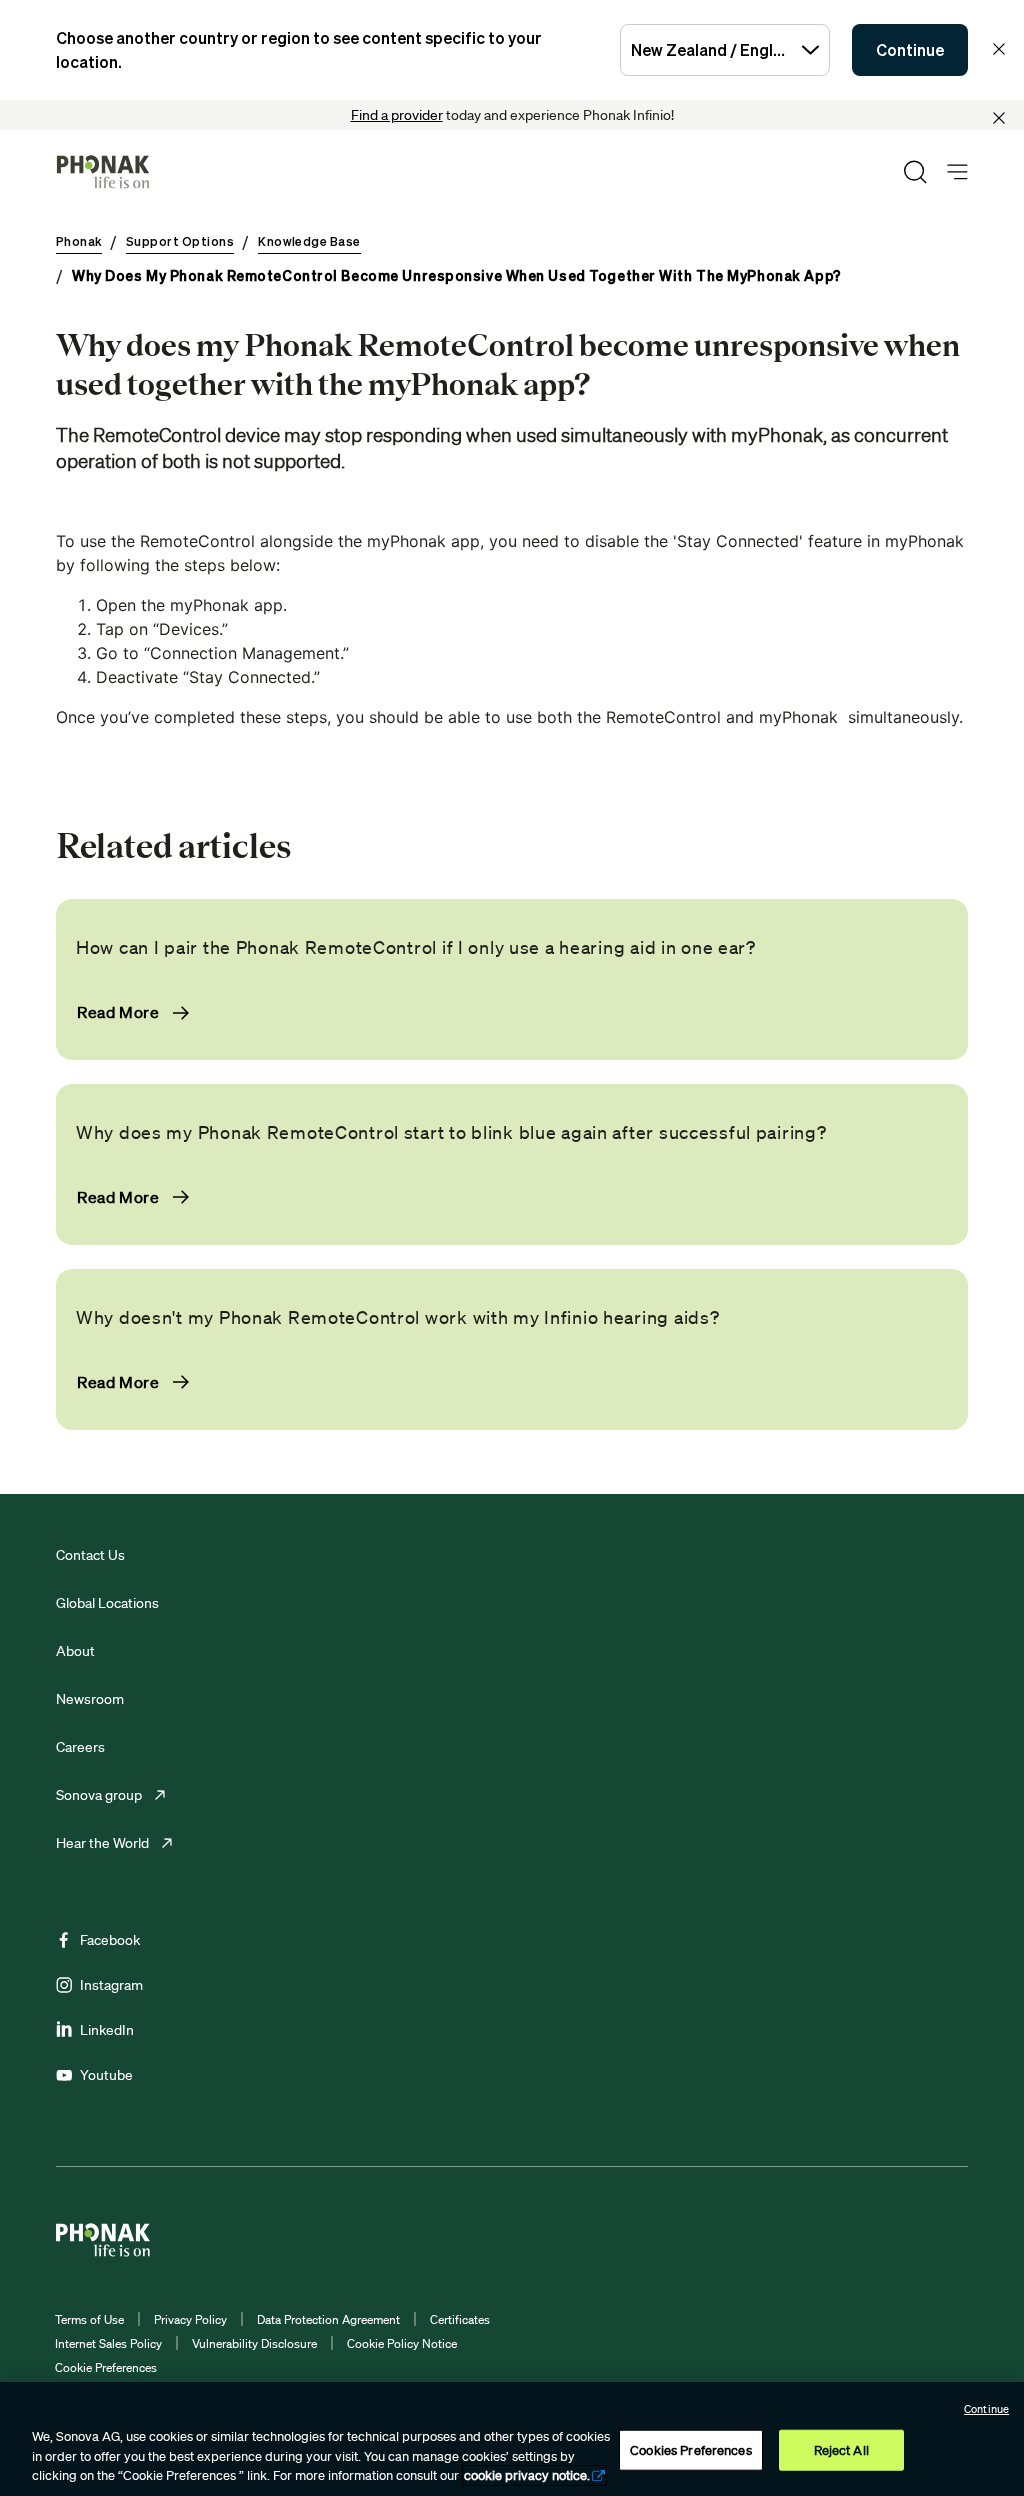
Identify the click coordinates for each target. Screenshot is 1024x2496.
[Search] (915, 172)
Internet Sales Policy (108, 2343)
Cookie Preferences (106, 2367)
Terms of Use (89, 2319)
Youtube (106, 2075)
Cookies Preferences (690, 2449)
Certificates (460, 2319)
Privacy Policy (190, 2319)
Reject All (841, 2449)
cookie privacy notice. (527, 2475)
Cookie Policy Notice (402, 2343)
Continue (910, 50)
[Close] (999, 118)
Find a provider (397, 115)
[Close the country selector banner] (999, 49)
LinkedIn (107, 2030)
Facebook (110, 1940)
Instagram (111, 1985)
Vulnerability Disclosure (254, 2343)
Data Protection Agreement (328, 2319)
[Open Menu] (957, 172)
